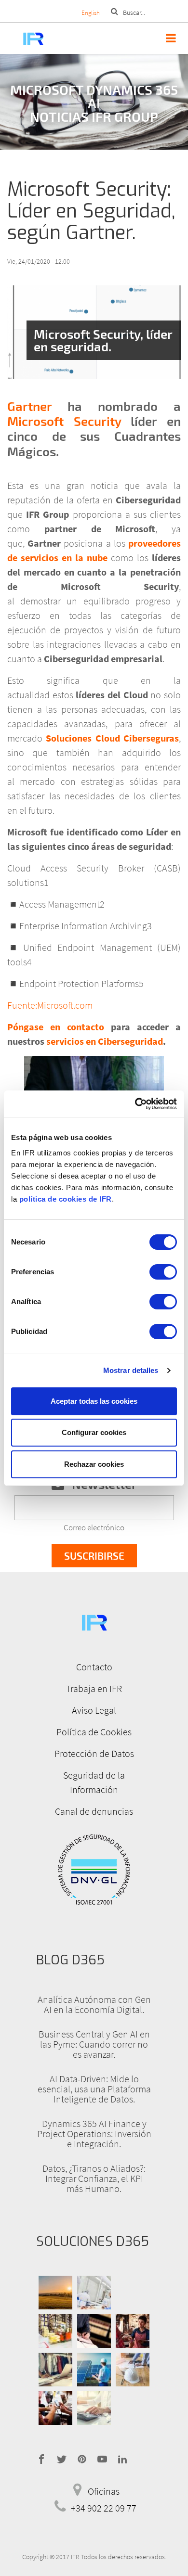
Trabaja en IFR (94, 1688)
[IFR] (94, 1621)
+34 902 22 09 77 (104, 2508)
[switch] (163, 1272)
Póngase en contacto (59, 1027)
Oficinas (104, 2491)
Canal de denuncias (94, 1811)
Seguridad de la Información (94, 1782)
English (91, 13)
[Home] (23, 38)
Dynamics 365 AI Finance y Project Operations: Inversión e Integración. (94, 2134)
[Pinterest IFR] (82, 2458)
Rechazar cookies (94, 1464)
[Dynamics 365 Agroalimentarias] (55, 2293)
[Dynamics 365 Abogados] (94, 2331)
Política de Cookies (94, 1732)
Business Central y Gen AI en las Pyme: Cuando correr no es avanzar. (94, 2044)
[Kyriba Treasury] (94, 2408)
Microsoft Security (64, 421)
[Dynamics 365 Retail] (133, 2331)
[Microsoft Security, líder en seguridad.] (94, 332)
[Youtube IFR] (102, 2458)
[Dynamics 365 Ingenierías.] (94, 2370)
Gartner (29, 406)
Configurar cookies (94, 1432)
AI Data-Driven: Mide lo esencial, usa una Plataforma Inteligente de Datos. (94, 2089)
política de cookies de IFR (66, 1199)
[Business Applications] (55, 2408)
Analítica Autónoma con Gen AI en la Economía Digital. (94, 2004)
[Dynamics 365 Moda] (55, 2370)
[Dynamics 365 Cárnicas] (94, 2293)
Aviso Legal (94, 1710)
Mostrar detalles (131, 1370)
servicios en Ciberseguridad (105, 1041)
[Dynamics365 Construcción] (133, 2370)
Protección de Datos (94, 1753)
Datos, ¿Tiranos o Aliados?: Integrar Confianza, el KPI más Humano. (94, 2178)
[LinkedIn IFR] (122, 2458)
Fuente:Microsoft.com (50, 1005)
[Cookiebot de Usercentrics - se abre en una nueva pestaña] (135, 1104)
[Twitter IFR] (62, 2458)
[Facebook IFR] (41, 2458)
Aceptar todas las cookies (94, 1401)
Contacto (94, 1667)
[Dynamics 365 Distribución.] (55, 2331)
